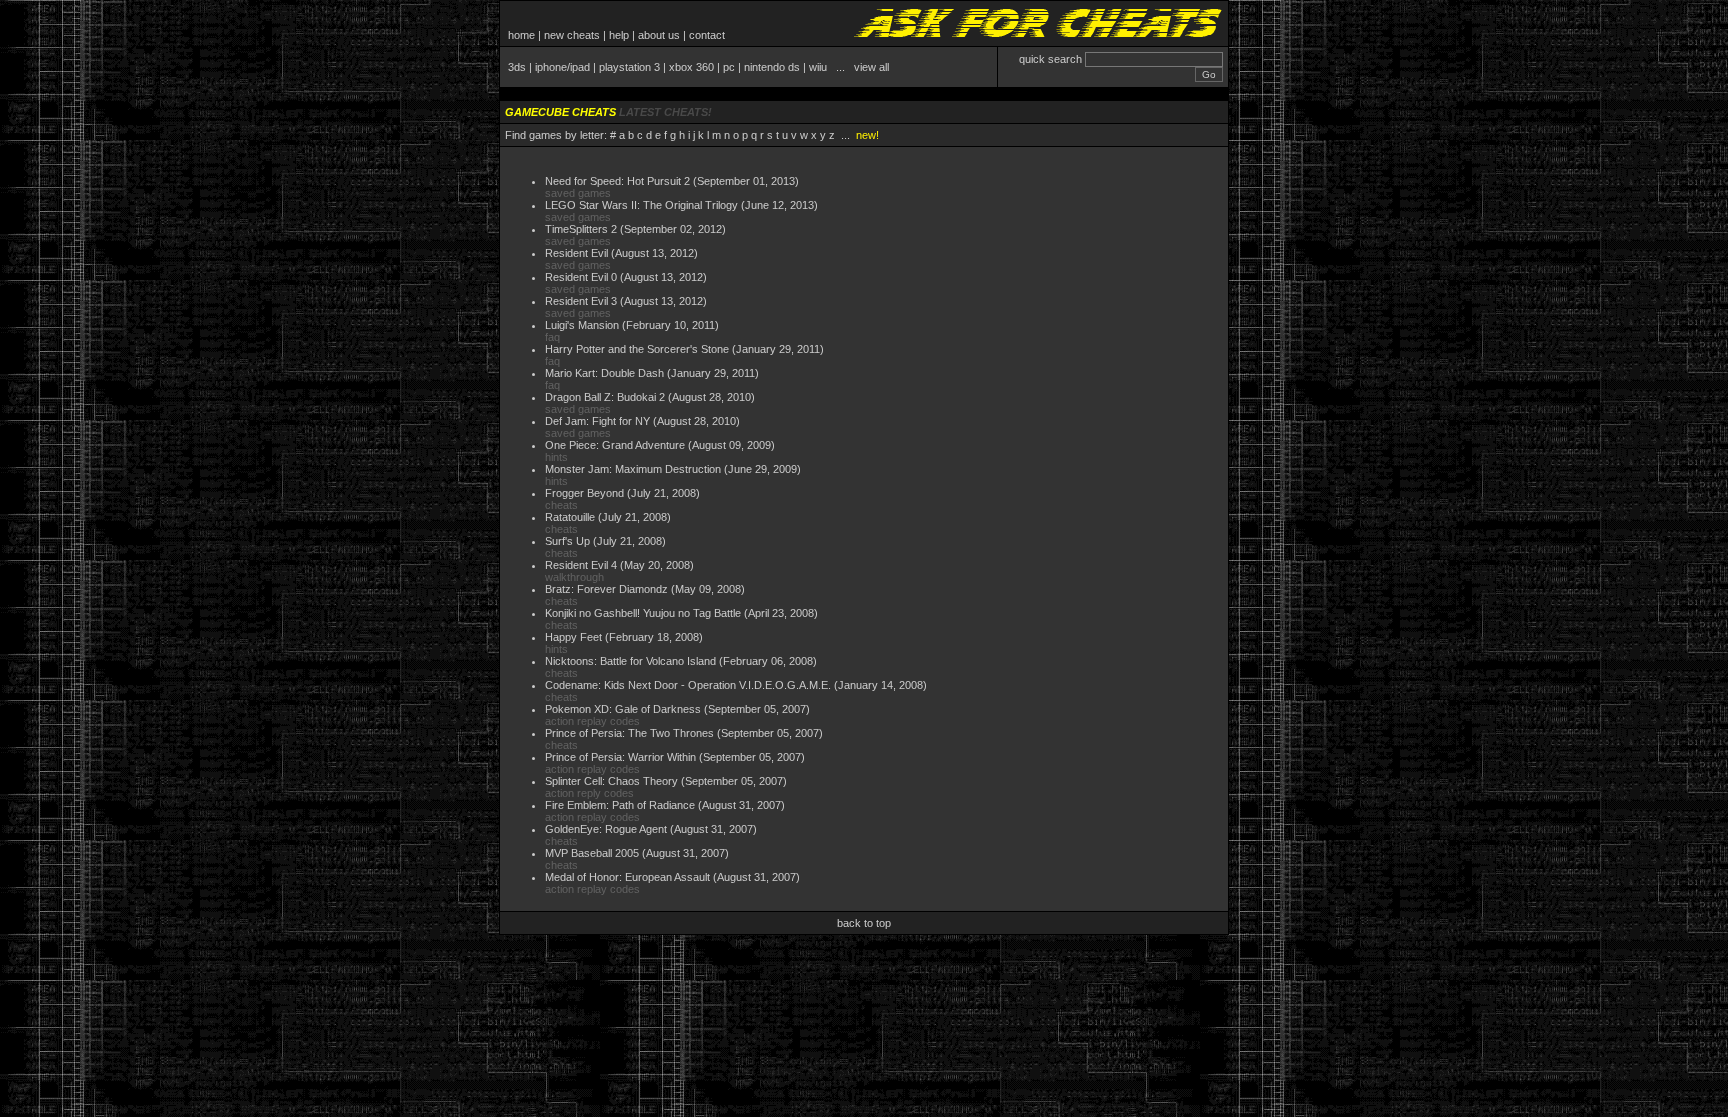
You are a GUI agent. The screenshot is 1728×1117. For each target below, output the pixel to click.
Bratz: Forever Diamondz (606, 589)
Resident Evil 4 (581, 565)
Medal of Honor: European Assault (627, 877)
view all (871, 67)
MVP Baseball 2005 (592, 853)
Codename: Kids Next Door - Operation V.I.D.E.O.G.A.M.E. (688, 685)
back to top (864, 923)
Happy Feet (573, 637)
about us (659, 35)
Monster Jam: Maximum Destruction (633, 469)
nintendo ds (772, 67)
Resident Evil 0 (581, 277)
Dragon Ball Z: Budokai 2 (605, 397)
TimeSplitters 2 (581, 229)
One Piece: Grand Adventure (615, 445)
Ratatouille (570, 517)
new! (867, 135)
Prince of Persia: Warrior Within (620, 757)
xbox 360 (691, 67)
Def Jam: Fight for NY (597, 421)
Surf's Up (567, 541)
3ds (517, 67)
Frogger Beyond (584, 493)
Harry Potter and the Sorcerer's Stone (637, 349)
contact (707, 35)
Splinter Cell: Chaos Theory (611, 781)
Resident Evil (576, 253)
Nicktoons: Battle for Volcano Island (630, 661)
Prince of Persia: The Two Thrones (629, 733)
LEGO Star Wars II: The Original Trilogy (641, 205)
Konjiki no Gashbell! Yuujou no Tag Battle (643, 613)
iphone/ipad (562, 67)
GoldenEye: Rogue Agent (606, 829)
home (521, 35)
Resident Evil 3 (581, 301)
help (619, 35)
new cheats (572, 35)
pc (729, 67)
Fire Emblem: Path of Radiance (620, 805)
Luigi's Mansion (582, 325)
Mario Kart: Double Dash (604, 373)
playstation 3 (629, 67)
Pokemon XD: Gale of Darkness (623, 709)
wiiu (818, 67)
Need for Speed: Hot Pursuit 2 (617, 181)
